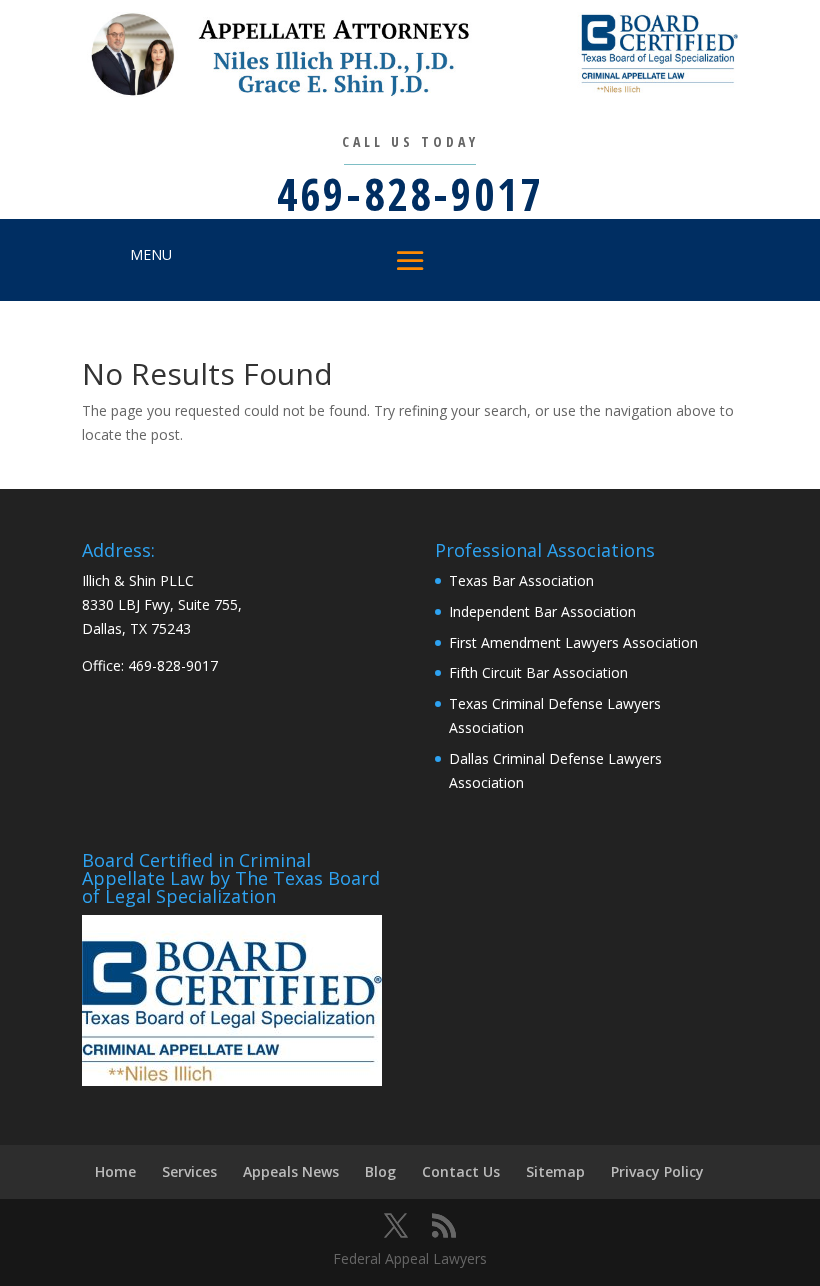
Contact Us (461, 1171)
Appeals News (291, 1171)
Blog (380, 1171)
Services (189, 1171)
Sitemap (555, 1171)
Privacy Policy (657, 1171)
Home (115, 1171)
